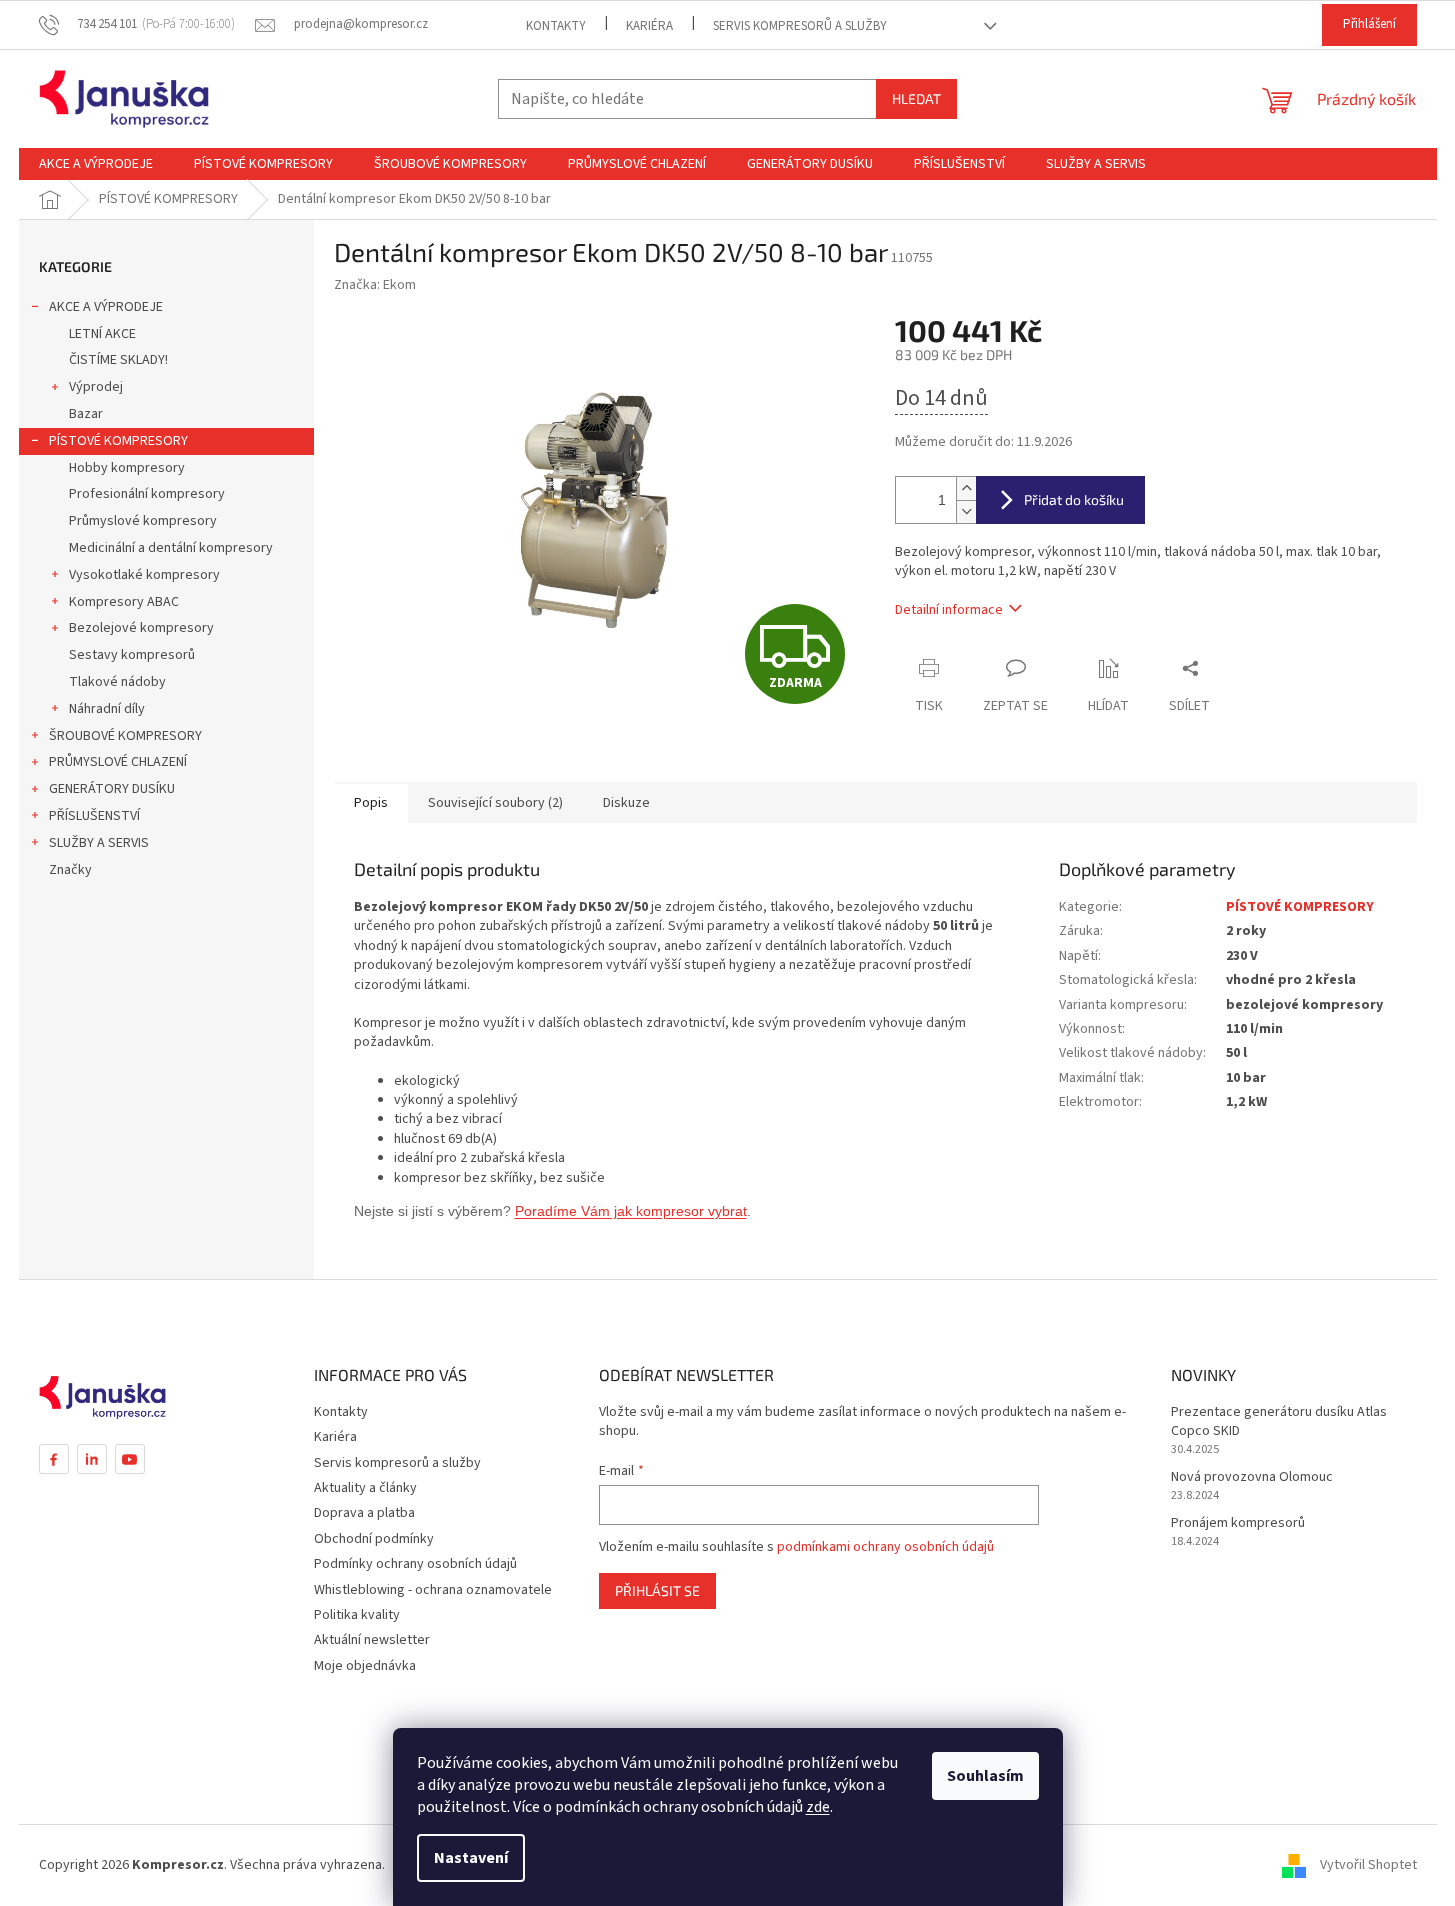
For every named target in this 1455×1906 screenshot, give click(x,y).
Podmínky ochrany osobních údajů (415, 1564)
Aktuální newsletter (372, 1640)
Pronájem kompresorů (1238, 1523)
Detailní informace (949, 610)
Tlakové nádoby (117, 682)
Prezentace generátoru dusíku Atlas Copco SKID (1279, 1422)
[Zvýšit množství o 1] (966, 488)
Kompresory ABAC (124, 602)
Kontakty (556, 26)
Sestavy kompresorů (132, 655)
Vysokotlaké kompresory (144, 575)
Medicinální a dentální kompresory (171, 548)
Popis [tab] (371, 803)
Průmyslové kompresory (143, 521)
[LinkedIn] (92, 1459)
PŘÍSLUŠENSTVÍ (94, 816)
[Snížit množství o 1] (966, 511)
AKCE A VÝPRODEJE (106, 307)
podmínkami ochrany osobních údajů (885, 1547)
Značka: (375, 285)
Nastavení (471, 1858)
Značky (70, 870)
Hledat (916, 98)
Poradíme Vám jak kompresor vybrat (631, 1211)
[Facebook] (54, 1459)
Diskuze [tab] (626, 803)
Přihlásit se (657, 1590)
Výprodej (96, 387)
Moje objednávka (365, 1666)
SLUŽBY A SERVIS (99, 843)
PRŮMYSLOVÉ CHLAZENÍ (118, 762)
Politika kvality (357, 1615)
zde (818, 1807)
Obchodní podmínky (374, 1539)
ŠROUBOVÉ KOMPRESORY (125, 736)
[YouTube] (130, 1459)
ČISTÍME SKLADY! (118, 360)
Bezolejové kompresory (141, 628)
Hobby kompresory (127, 468)
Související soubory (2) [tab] (495, 803)
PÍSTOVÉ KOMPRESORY (118, 441)
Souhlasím (985, 1776)
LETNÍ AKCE (102, 334)
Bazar (86, 414)
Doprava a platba (364, 1513)
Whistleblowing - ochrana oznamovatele (433, 1590)
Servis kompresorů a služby (800, 26)
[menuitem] (96, 164)
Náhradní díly (107, 709)
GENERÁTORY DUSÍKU (112, 789)
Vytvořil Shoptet (1368, 1865)
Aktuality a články (365, 1488)
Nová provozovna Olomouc (1252, 1477)
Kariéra (649, 26)
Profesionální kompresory (147, 494)
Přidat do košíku (1074, 499)
